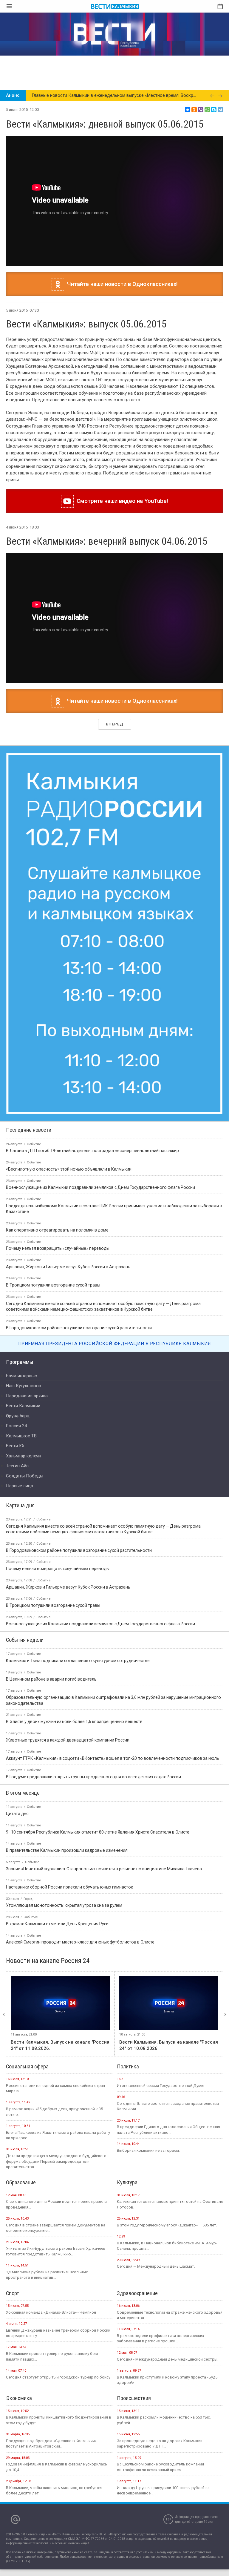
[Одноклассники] (194, 110)
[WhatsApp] (207, 110)
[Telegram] (220, 110)
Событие (43, 1519)
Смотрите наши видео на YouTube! (121, 501)
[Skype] (214, 110)
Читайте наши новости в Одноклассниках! (121, 284)
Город (28, 1899)
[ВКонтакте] (188, 110)
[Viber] (201, 110)
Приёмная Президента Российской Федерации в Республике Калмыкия (114, 1344)
